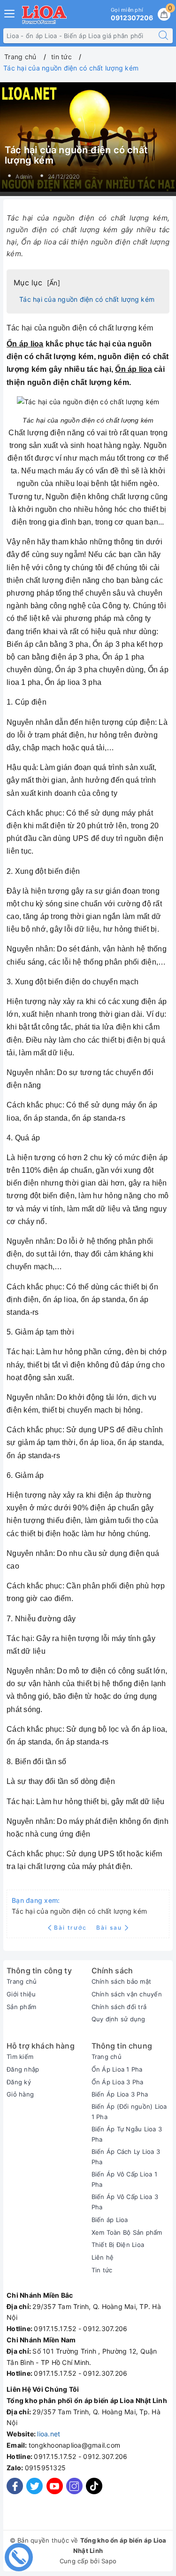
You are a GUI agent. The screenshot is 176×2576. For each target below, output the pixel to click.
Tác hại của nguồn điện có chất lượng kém (87, 299)
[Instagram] (74, 2486)
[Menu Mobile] (10, 12)
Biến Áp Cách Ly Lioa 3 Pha (126, 2157)
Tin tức (102, 2270)
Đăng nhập (23, 2069)
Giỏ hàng (20, 2094)
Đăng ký (19, 2082)
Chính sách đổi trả (119, 2007)
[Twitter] (34, 2486)
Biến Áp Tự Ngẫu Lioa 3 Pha (127, 2134)
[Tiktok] (94, 2492)
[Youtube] (55, 2486)
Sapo (109, 2561)
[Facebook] (15, 2486)
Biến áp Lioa (110, 2220)
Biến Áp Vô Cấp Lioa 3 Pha (125, 2202)
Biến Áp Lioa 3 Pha (120, 2094)
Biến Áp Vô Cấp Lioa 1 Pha (124, 2179)
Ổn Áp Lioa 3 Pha (118, 2082)
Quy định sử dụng (119, 2019)
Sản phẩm (21, 2007)
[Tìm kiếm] (163, 36)
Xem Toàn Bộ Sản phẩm (127, 2232)
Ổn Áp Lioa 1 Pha (117, 2069)
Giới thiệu (21, 1994)
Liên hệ (103, 2257)
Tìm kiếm (20, 2057)
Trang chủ (22, 1981)
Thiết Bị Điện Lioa (118, 2245)
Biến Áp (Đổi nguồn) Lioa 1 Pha (129, 2112)
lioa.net (49, 2434)
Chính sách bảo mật (122, 1981)
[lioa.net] (44, 15)
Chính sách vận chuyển (127, 1994)
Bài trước (72, 1928)
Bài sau (109, 1928)
